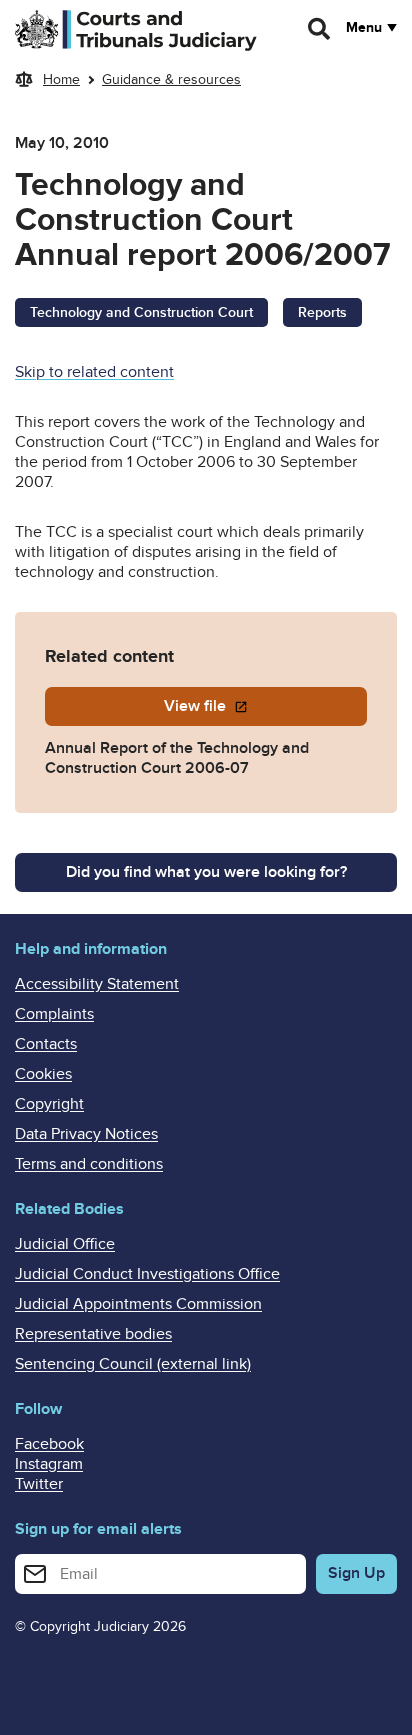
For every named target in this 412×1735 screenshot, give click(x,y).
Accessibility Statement (97, 984)
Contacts (46, 1044)
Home (61, 79)
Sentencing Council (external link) (133, 1364)
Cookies (43, 1074)
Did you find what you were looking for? (206, 872)
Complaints (54, 1014)
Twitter (39, 1484)
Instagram (49, 1464)
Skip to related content (94, 372)
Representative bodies (93, 1334)
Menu (364, 28)
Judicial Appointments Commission (138, 1304)
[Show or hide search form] (320, 29)
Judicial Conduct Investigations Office (147, 1274)
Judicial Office (65, 1244)
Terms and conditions (89, 1164)
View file (197, 706)
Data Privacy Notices (86, 1134)
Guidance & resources (171, 79)
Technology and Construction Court (141, 312)
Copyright (49, 1104)
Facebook (49, 1444)
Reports (322, 312)
